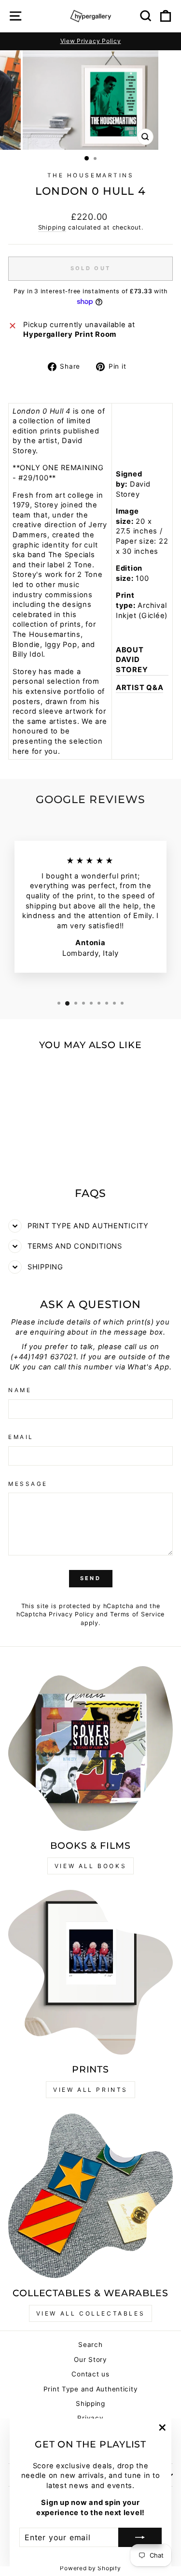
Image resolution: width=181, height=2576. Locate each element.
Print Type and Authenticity (91, 2389)
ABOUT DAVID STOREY (132, 660)
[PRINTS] (90, 1972)
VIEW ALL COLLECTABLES (91, 2313)
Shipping (52, 227)
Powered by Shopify (90, 2568)
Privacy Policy (71, 1614)
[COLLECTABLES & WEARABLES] (90, 2196)
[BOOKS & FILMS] (90, 1749)
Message (28, 1484)
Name (20, 1390)
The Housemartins (91, 175)
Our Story (90, 2360)
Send (90, 1578)
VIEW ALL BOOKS (90, 1866)
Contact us (90, 2374)
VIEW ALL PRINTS (90, 2090)
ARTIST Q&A (139, 688)
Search (90, 2345)
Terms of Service (137, 1614)
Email (21, 1437)
